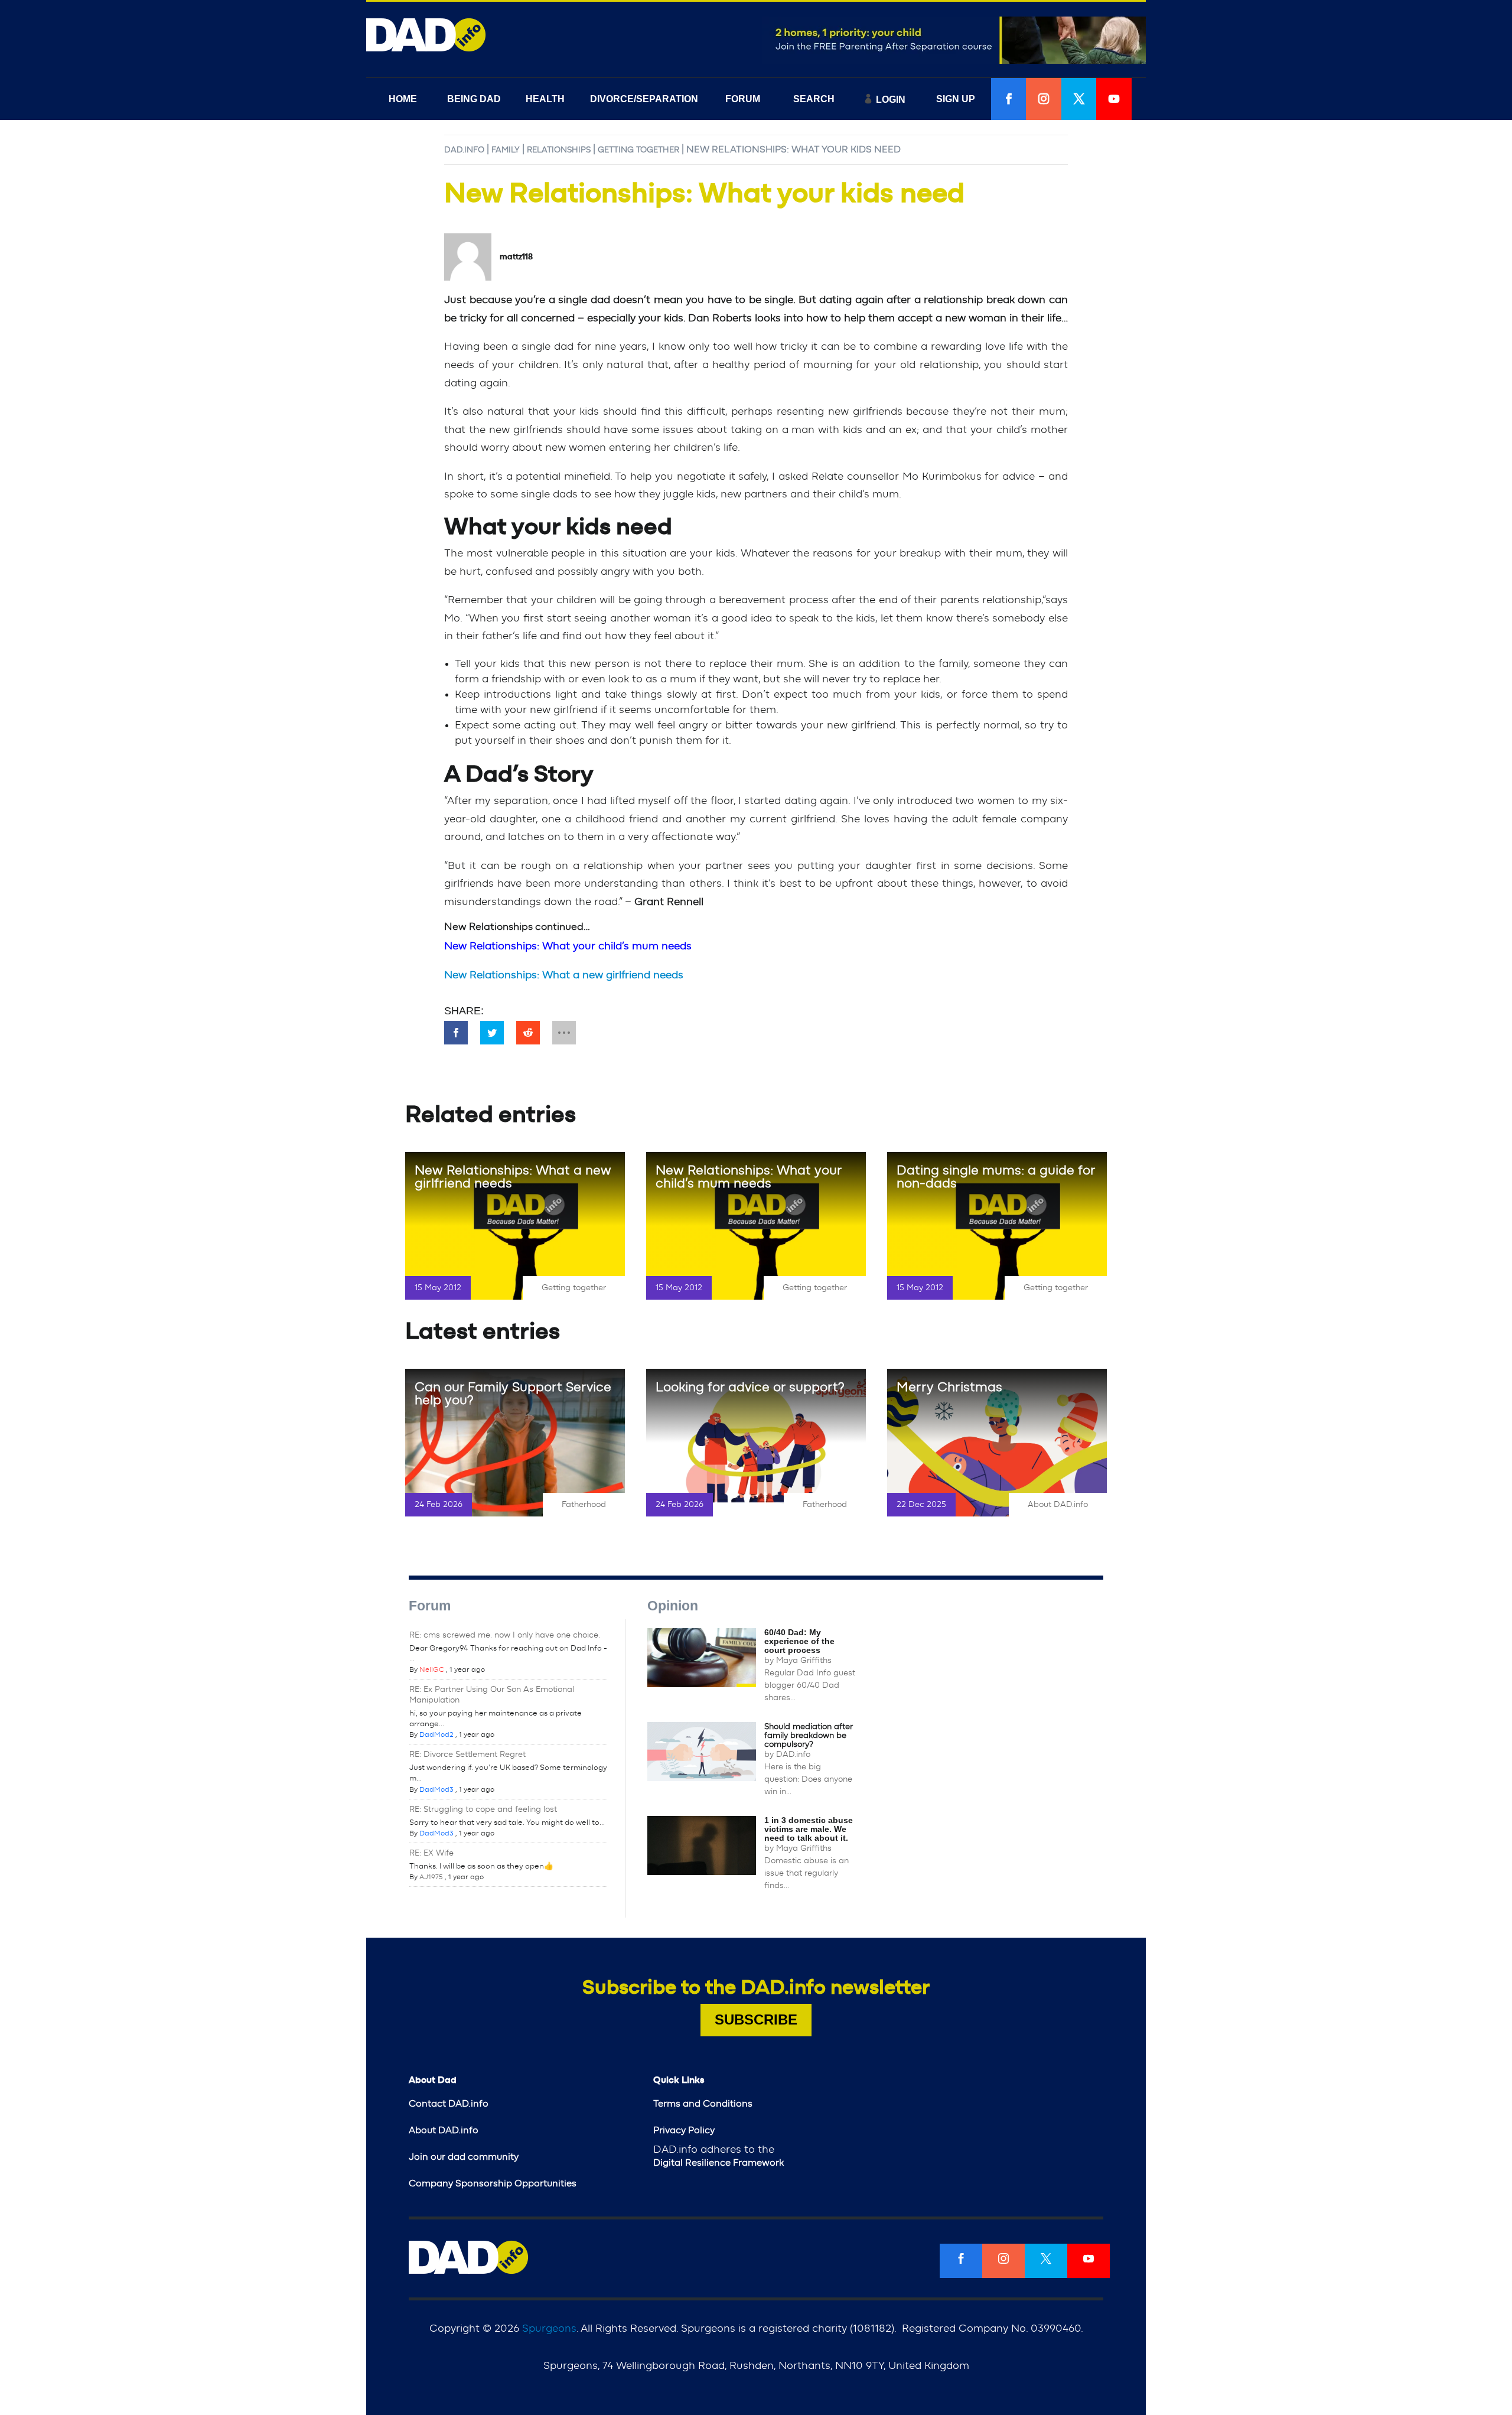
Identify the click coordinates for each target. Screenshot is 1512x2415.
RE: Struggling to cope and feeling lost (483, 1809)
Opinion (673, 1606)
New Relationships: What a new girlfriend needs (564, 975)
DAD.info (464, 150)
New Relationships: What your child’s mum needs (749, 1177)
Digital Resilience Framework (718, 2163)
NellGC (432, 1669)
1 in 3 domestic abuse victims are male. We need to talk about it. (809, 1829)
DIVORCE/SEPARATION (644, 99)
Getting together (638, 150)
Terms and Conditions (703, 2104)
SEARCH (814, 99)
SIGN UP (956, 99)
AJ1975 (431, 1877)
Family (506, 150)
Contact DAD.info (449, 2104)
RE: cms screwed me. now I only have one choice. (505, 1635)
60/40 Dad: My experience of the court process (799, 1641)
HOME (403, 99)
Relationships (559, 150)
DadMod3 (436, 1789)
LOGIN (891, 100)
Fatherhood (584, 1505)
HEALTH (545, 99)
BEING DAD (474, 99)
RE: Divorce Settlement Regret (467, 1755)
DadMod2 (436, 1734)
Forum (430, 1606)
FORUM (743, 99)
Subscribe (756, 2019)
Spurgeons (549, 2329)
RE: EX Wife (431, 1853)
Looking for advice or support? (750, 1387)
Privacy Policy (684, 2130)
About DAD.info (1058, 1505)
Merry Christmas (949, 1387)
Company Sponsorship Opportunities (493, 2183)
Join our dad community (464, 2157)
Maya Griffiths (804, 1661)
